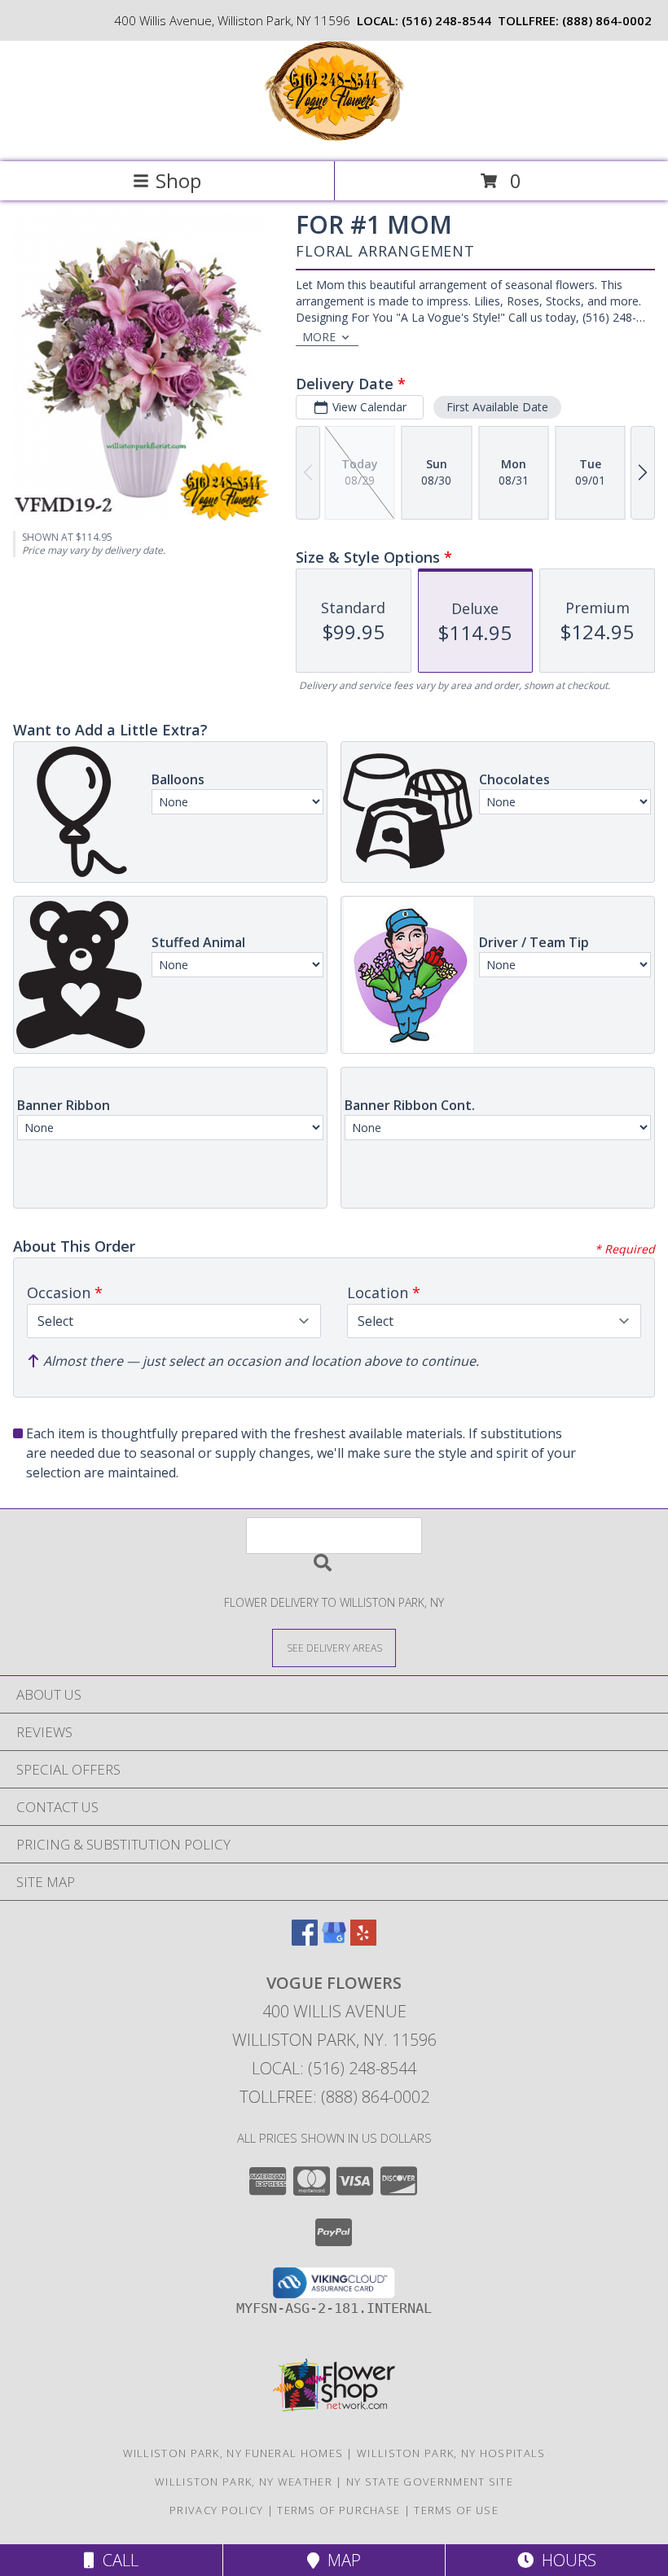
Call (116, 2560)
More (319, 337)
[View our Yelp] (363, 1940)
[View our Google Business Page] (334, 1940)
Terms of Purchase (338, 2510)
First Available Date (497, 407)
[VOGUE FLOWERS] (334, 138)
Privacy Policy (216, 2510)
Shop (178, 180)
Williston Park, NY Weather (244, 2482)
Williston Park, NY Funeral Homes (233, 2453)
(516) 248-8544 (446, 20)
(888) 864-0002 (607, 20)
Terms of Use (456, 2510)
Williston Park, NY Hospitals (451, 2453)
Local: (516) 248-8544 (334, 2068)
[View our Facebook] (305, 1940)
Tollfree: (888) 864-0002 (334, 2097)
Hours (565, 2560)
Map (340, 2560)
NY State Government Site (430, 2482)
